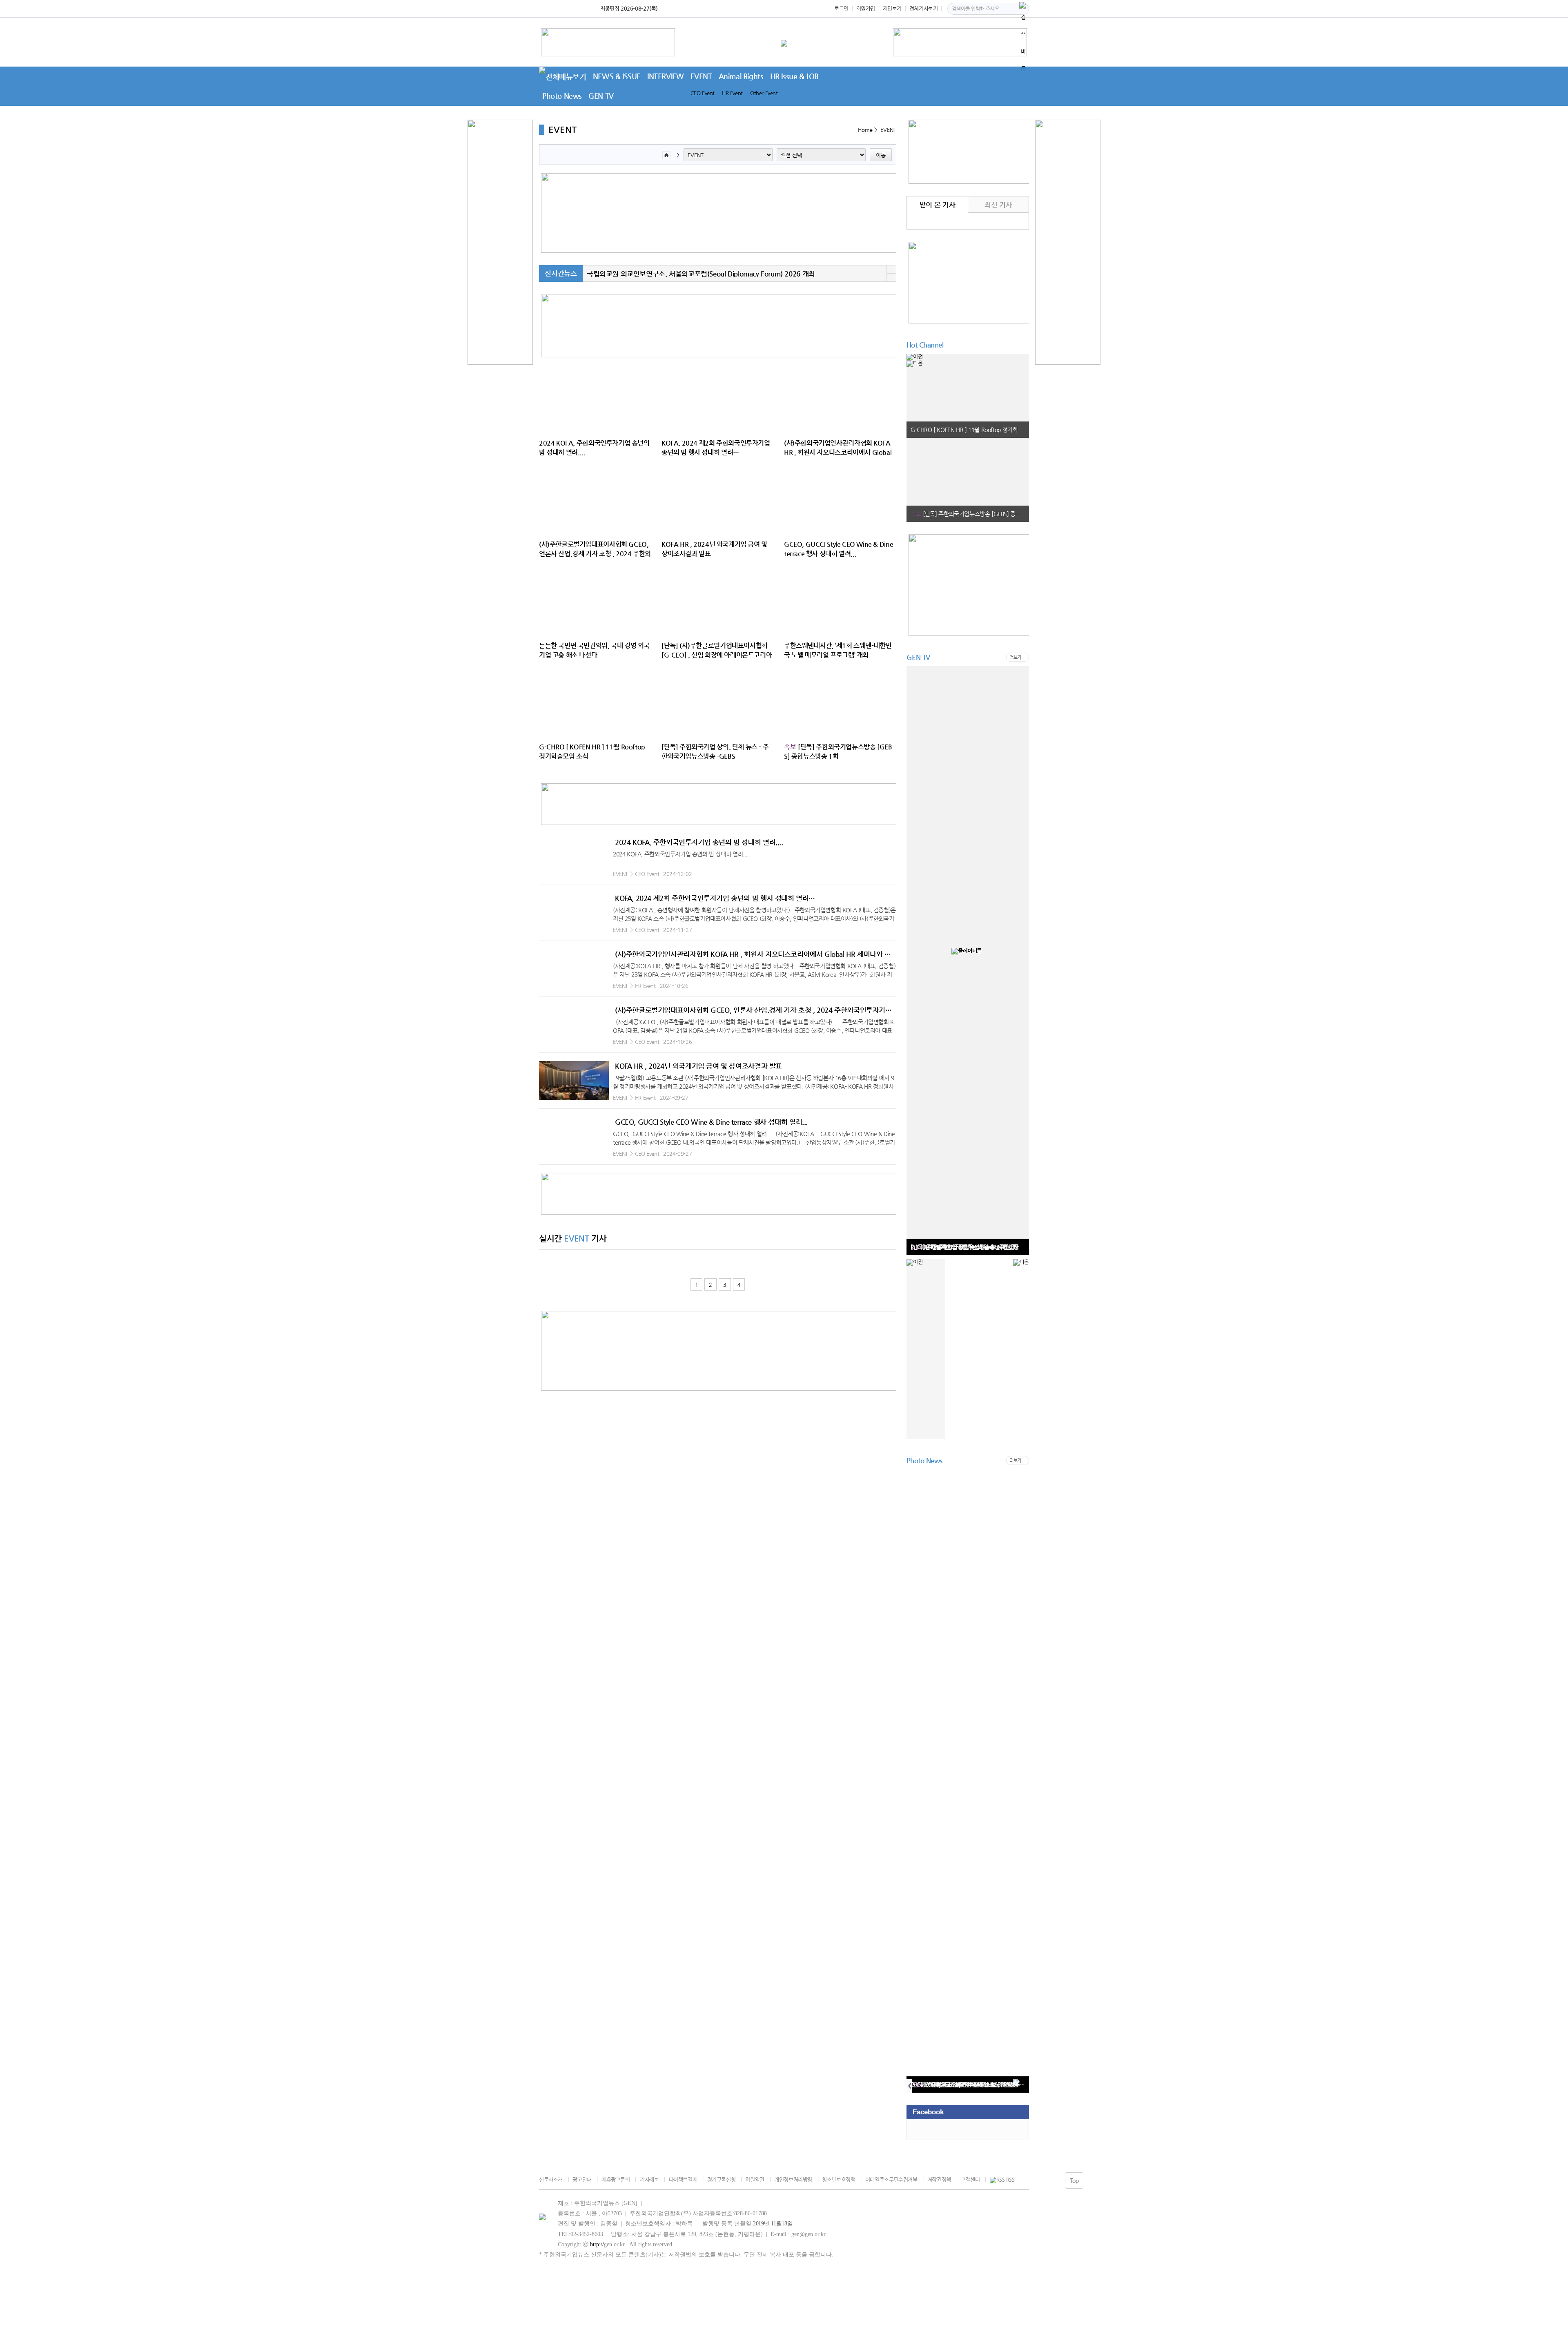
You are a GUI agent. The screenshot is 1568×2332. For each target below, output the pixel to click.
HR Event (732, 93)
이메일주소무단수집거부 (891, 2179)
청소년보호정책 (839, 2179)
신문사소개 (551, 2179)
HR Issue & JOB (795, 76)
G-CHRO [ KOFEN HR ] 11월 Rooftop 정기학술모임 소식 (970, 430)
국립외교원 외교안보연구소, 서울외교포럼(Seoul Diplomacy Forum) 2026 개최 (701, 274)
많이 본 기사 (937, 205)
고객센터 (970, 2179)
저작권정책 (939, 2179)
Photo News (562, 96)
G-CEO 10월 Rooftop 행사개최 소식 (953, 2085)
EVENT (701, 76)
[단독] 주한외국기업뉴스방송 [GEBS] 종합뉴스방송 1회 (970, 514)
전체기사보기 (924, 8)
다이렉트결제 (683, 2179)
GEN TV (601, 96)
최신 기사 (998, 205)
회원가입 (866, 8)
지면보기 (892, 8)
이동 (881, 155)
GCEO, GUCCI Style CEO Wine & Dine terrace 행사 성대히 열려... (711, 1122)
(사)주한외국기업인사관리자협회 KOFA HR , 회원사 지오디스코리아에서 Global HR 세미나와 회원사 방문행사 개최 (756, 954)
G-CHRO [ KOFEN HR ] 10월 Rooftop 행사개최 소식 (970, 1247)
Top (1074, 2180)
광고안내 (582, 2179)
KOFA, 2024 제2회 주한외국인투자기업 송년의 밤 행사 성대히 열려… (715, 898)
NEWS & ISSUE (617, 76)
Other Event (764, 93)
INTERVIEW (666, 76)
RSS (1010, 2180)
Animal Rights (741, 76)
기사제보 (649, 2179)
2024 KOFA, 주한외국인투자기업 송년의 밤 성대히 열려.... (699, 842)
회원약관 (755, 2179)
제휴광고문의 (616, 2179)
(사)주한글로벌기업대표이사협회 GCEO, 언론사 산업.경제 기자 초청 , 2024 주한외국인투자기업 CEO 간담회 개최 (756, 1010)
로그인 (841, 8)
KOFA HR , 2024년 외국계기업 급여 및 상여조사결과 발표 (698, 1066)
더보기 (1015, 657)
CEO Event (703, 93)
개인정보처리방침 (793, 2179)
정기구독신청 (721, 2179)
